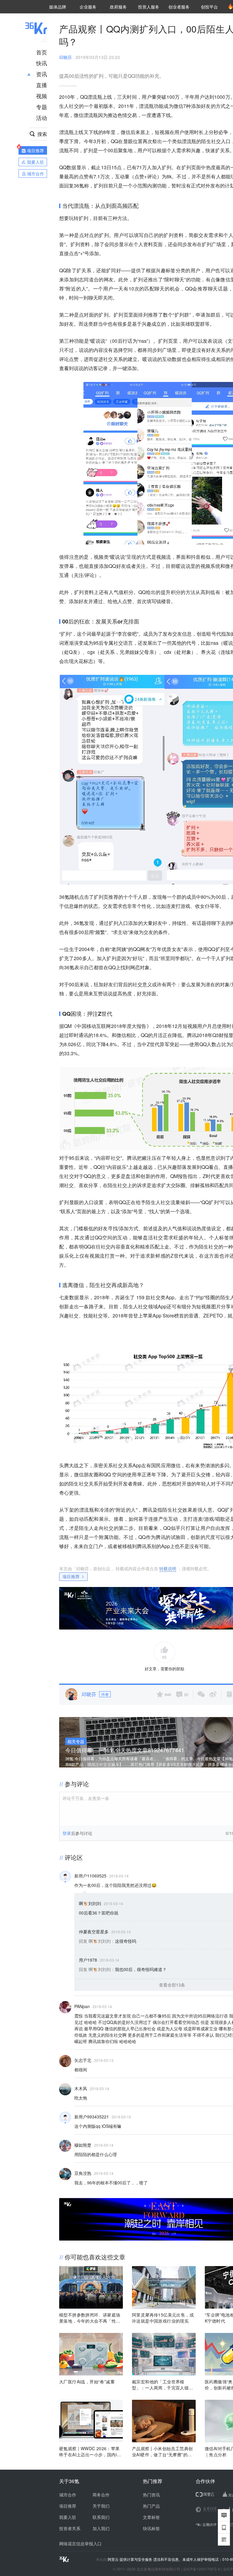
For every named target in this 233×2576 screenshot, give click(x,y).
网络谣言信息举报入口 (80, 2543)
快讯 (42, 63)
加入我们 (101, 2528)
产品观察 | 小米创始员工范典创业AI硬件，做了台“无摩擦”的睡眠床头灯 (162, 2451)
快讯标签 (151, 2528)
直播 (42, 85)
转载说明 (168, 1568)
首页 (42, 52)
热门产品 (151, 2506)
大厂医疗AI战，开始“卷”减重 (87, 2382)
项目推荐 (71, 1576)
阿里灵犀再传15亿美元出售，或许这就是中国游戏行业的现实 (163, 2318)
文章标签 (151, 2517)
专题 (42, 107)
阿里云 (114, 2559)
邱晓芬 (66, 57)
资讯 (42, 74)
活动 (42, 118)
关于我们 (101, 2506)
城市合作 (68, 2495)
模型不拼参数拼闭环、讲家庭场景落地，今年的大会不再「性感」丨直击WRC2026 (90, 2318)
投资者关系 (70, 2528)
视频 (42, 96)
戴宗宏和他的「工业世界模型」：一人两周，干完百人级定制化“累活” (163, 2385)
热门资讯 (151, 2495)
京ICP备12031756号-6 (202, 2569)
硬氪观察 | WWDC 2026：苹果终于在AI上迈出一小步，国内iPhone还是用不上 (91, 2451)
